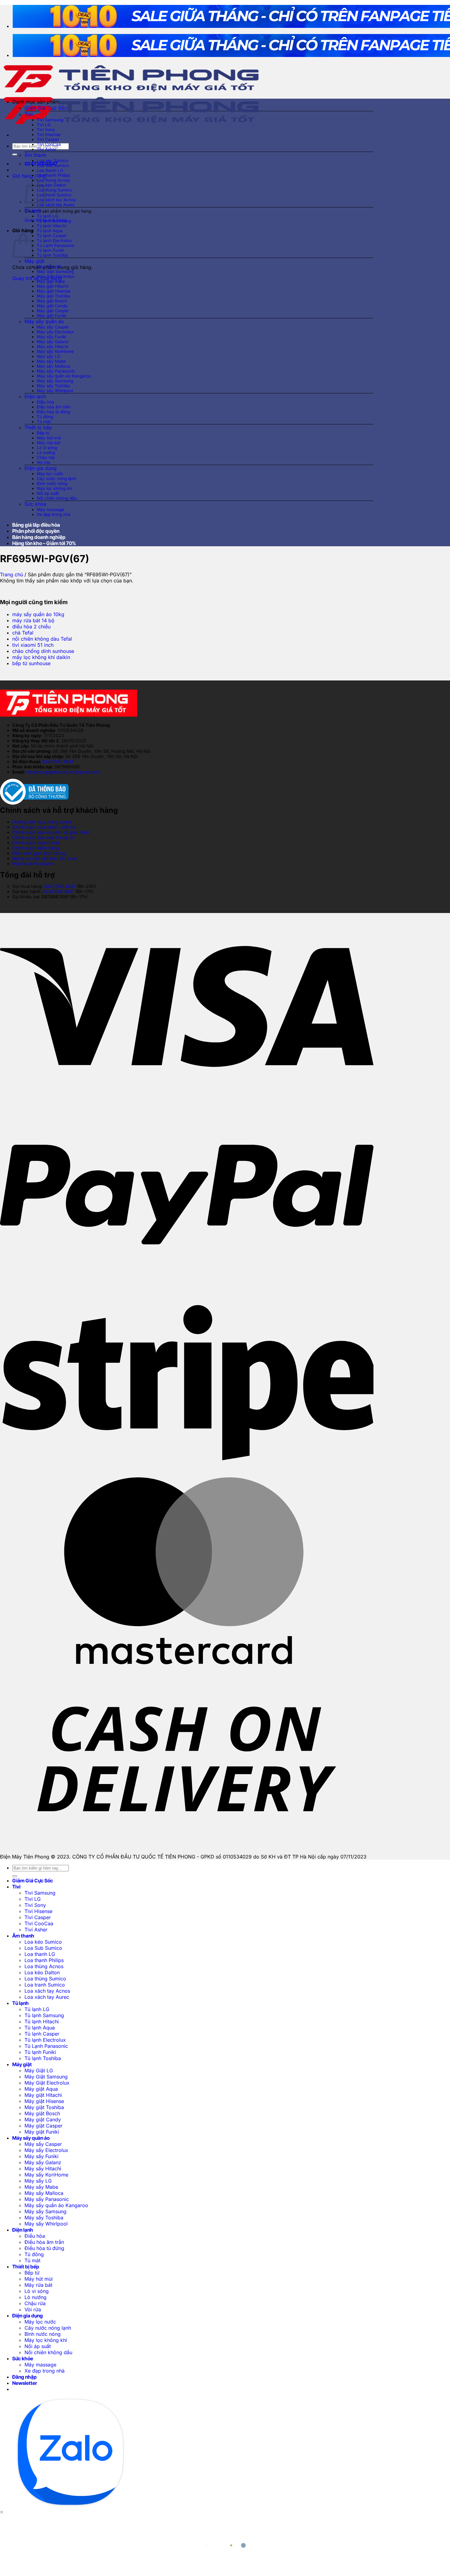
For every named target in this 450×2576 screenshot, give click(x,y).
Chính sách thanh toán (36, 843)
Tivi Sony (46, 130)
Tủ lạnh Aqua (50, 231)
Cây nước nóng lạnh (56, 479)
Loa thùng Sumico (54, 190)
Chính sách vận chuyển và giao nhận (51, 832)
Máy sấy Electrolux (55, 332)
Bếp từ (43, 433)
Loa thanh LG (50, 170)
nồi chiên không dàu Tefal (42, 639)
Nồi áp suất (48, 493)
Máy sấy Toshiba (53, 386)
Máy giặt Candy (52, 306)
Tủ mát (44, 422)
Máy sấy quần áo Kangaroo (64, 376)
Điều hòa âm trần (54, 407)
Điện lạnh (35, 396)
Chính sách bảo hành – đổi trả (44, 827)
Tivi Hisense (49, 134)
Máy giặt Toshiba (53, 296)
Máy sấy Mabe (51, 361)
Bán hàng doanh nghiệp (39, 537)
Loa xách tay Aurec (56, 205)
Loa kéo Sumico (52, 161)
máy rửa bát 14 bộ (33, 620)
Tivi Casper (48, 139)
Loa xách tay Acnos (56, 200)
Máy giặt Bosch (52, 301)
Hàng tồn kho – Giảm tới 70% (44, 543)
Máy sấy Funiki (51, 337)
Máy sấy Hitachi (52, 347)
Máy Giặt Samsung (55, 271)
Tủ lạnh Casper (52, 236)
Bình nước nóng (52, 483)
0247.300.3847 (58, 761)
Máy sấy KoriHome (55, 351)
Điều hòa (45, 402)
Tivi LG (44, 125)
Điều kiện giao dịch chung (39, 853)
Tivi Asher (47, 149)
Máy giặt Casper (53, 311)
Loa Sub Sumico (53, 165)
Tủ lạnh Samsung (54, 221)
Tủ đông (45, 417)
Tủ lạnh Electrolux (54, 241)
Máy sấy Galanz (53, 342)
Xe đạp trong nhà (54, 514)
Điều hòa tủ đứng (53, 412)
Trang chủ (11, 574)
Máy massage (51, 510)
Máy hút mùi (49, 438)
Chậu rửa (46, 457)
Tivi (29, 114)
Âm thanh (35, 155)
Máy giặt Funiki (51, 316)
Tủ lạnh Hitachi (51, 226)
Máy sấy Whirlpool (55, 391)
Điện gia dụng (41, 468)
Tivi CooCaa (49, 144)
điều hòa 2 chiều (31, 627)
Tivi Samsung (50, 120)
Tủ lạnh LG (47, 216)
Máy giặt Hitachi (52, 286)
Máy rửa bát (49, 443)
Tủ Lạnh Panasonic (56, 245)
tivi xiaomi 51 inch (33, 645)
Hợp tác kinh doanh (33, 864)
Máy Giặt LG (49, 267)
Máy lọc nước (50, 474)
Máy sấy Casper (53, 327)
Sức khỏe (35, 504)
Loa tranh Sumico (54, 195)
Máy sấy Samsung (55, 381)
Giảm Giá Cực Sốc (46, 108)
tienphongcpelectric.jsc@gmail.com (63, 772)
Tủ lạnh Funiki (50, 250)
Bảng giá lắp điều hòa (36, 525)
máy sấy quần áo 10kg (38, 614)
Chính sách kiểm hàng (36, 848)
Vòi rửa (43, 462)
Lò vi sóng (47, 448)
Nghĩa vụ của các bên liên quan (45, 858)
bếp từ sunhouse (31, 663)
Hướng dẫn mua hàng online (42, 822)
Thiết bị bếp (38, 427)
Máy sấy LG (49, 356)
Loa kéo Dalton (51, 185)
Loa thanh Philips (53, 175)
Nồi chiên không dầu (57, 498)
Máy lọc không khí (54, 488)
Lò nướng (46, 453)
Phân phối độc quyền (36, 531)
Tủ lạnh (33, 210)
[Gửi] (15, 154)
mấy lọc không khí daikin (41, 657)
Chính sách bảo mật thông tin (43, 837)
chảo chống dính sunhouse (43, 651)
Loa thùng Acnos (53, 180)
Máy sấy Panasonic (56, 371)
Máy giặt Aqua (51, 281)
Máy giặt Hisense (54, 291)
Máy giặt (34, 261)
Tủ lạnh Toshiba (52, 255)
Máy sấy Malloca (53, 366)
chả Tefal (23, 633)
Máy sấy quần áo (44, 321)
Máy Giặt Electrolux (56, 276)
